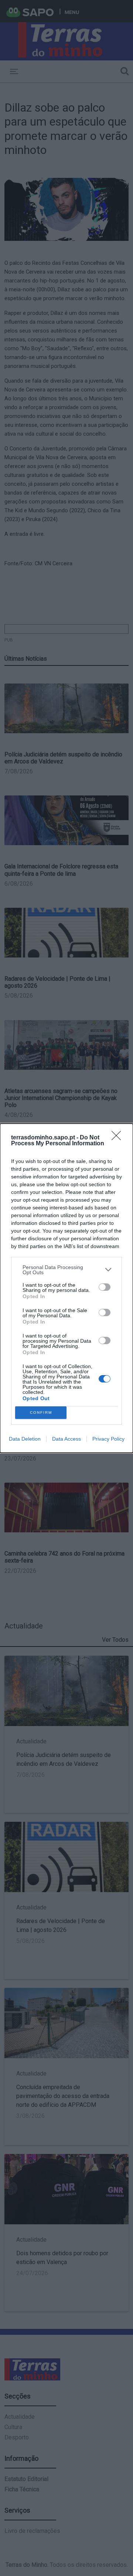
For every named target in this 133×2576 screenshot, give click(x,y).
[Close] (119, 1138)
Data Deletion (25, 1439)
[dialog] (66, 1288)
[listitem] (66, 1270)
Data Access (66, 1439)
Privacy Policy (108, 1439)
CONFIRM (41, 1412)
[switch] (105, 1287)
